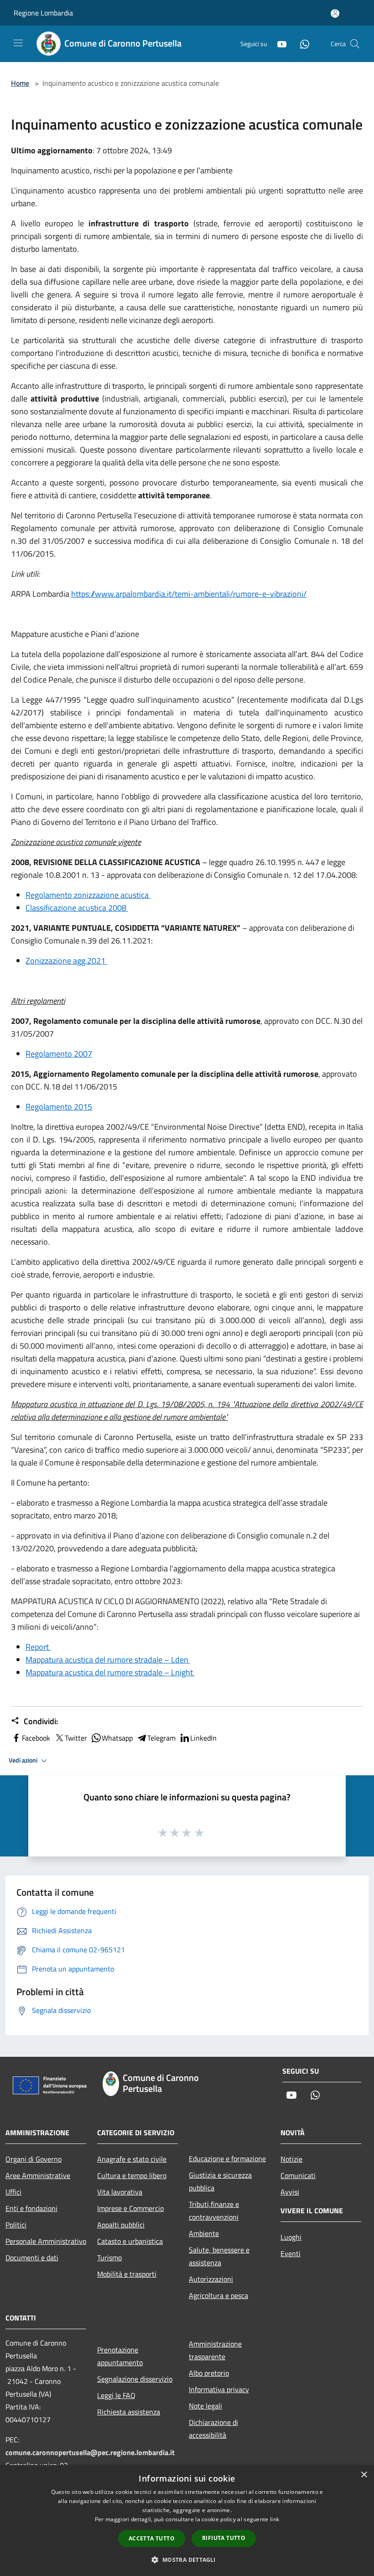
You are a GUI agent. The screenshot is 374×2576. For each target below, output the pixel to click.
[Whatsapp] (301, 44)
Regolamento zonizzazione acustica (88, 895)
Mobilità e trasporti (127, 2274)
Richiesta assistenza (129, 2412)
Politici (16, 2225)
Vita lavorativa (120, 2192)
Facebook (36, 1738)
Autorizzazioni (211, 2279)
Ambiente (204, 2233)
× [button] (364, 2475)
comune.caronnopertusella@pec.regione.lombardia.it (90, 2452)
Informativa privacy (219, 2389)
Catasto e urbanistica (130, 2241)
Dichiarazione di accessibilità (213, 2429)
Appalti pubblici (121, 2225)
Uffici (13, 2192)
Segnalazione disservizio (135, 2379)
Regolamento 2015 (59, 1107)
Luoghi (291, 2237)
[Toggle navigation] (18, 43)
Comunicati (298, 2175)
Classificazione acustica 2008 (77, 908)
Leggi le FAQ (116, 2395)
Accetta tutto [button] (152, 2538)
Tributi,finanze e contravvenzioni (214, 2211)
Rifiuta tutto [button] (224, 2538)
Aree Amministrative (38, 2175)
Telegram (161, 1738)
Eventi (291, 2253)
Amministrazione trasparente (215, 2350)
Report (38, 1647)
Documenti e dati (32, 2258)
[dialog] (187, 2521)
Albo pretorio (209, 2373)
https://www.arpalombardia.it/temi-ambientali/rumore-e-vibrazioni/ (189, 594)
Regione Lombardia (43, 13)
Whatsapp (117, 1738)
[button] (187, 2560)
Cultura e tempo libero (132, 2175)
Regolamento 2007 (59, 1054)
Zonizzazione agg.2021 (66, 961)
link (275, 2519)
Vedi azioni (24, 1760)
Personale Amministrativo (46, 2241)
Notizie (291, 2159)
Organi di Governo (34, 2159)
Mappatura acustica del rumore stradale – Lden (108, 1660)
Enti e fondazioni (31, 2208)
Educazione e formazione (227, 2159)
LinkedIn (203, 1738)
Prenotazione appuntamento (120, 2356)
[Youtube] (278, 44)
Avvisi (290, 2192)
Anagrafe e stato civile (132, 2159)
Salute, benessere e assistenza (219, 2256)
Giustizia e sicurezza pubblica (220, 2181)
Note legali (205, 2406)
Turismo (109, 2258)
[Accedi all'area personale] (335, 13)
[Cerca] (355, 44)
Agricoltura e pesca (218, 2295)
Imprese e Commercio (130, 2208)
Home (20, 83)
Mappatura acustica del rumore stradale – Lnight (110, 1672)
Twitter (76, 1738)
